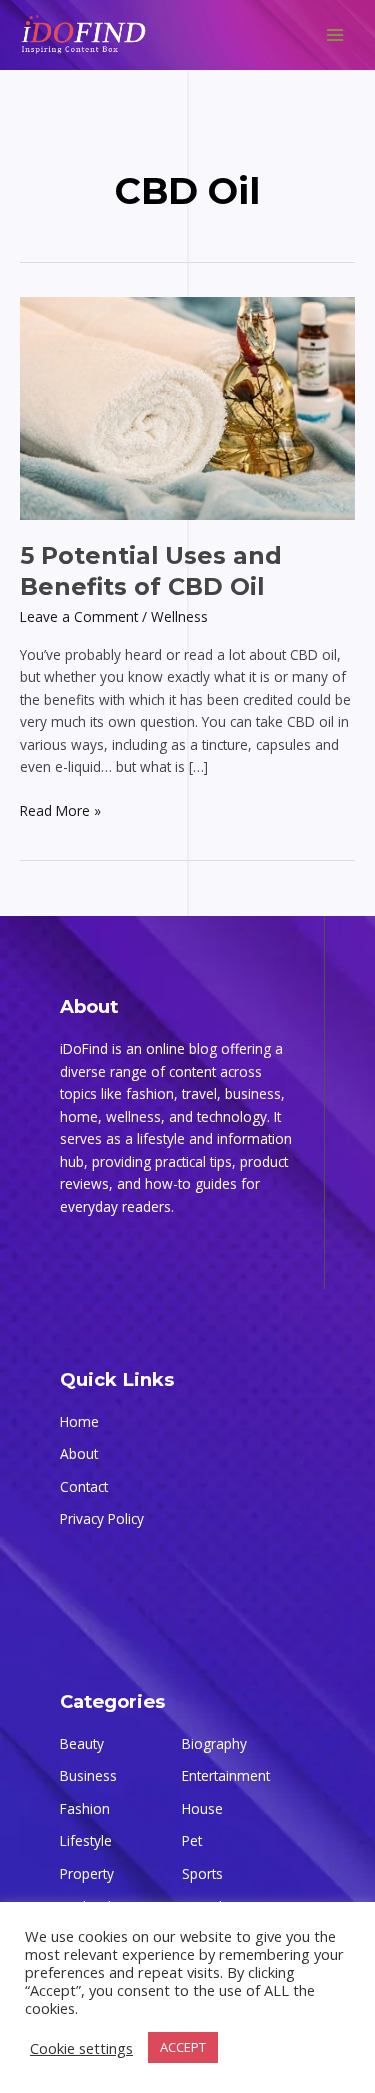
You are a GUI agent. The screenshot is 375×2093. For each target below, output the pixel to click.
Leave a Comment (79, 616)
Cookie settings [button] (81, 2048)
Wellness (179, 616)
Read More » (60, 810)
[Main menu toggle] (335, 35)
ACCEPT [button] (183, 2047)
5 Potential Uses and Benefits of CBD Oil (151, 571)
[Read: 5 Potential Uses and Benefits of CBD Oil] (187, 406)
